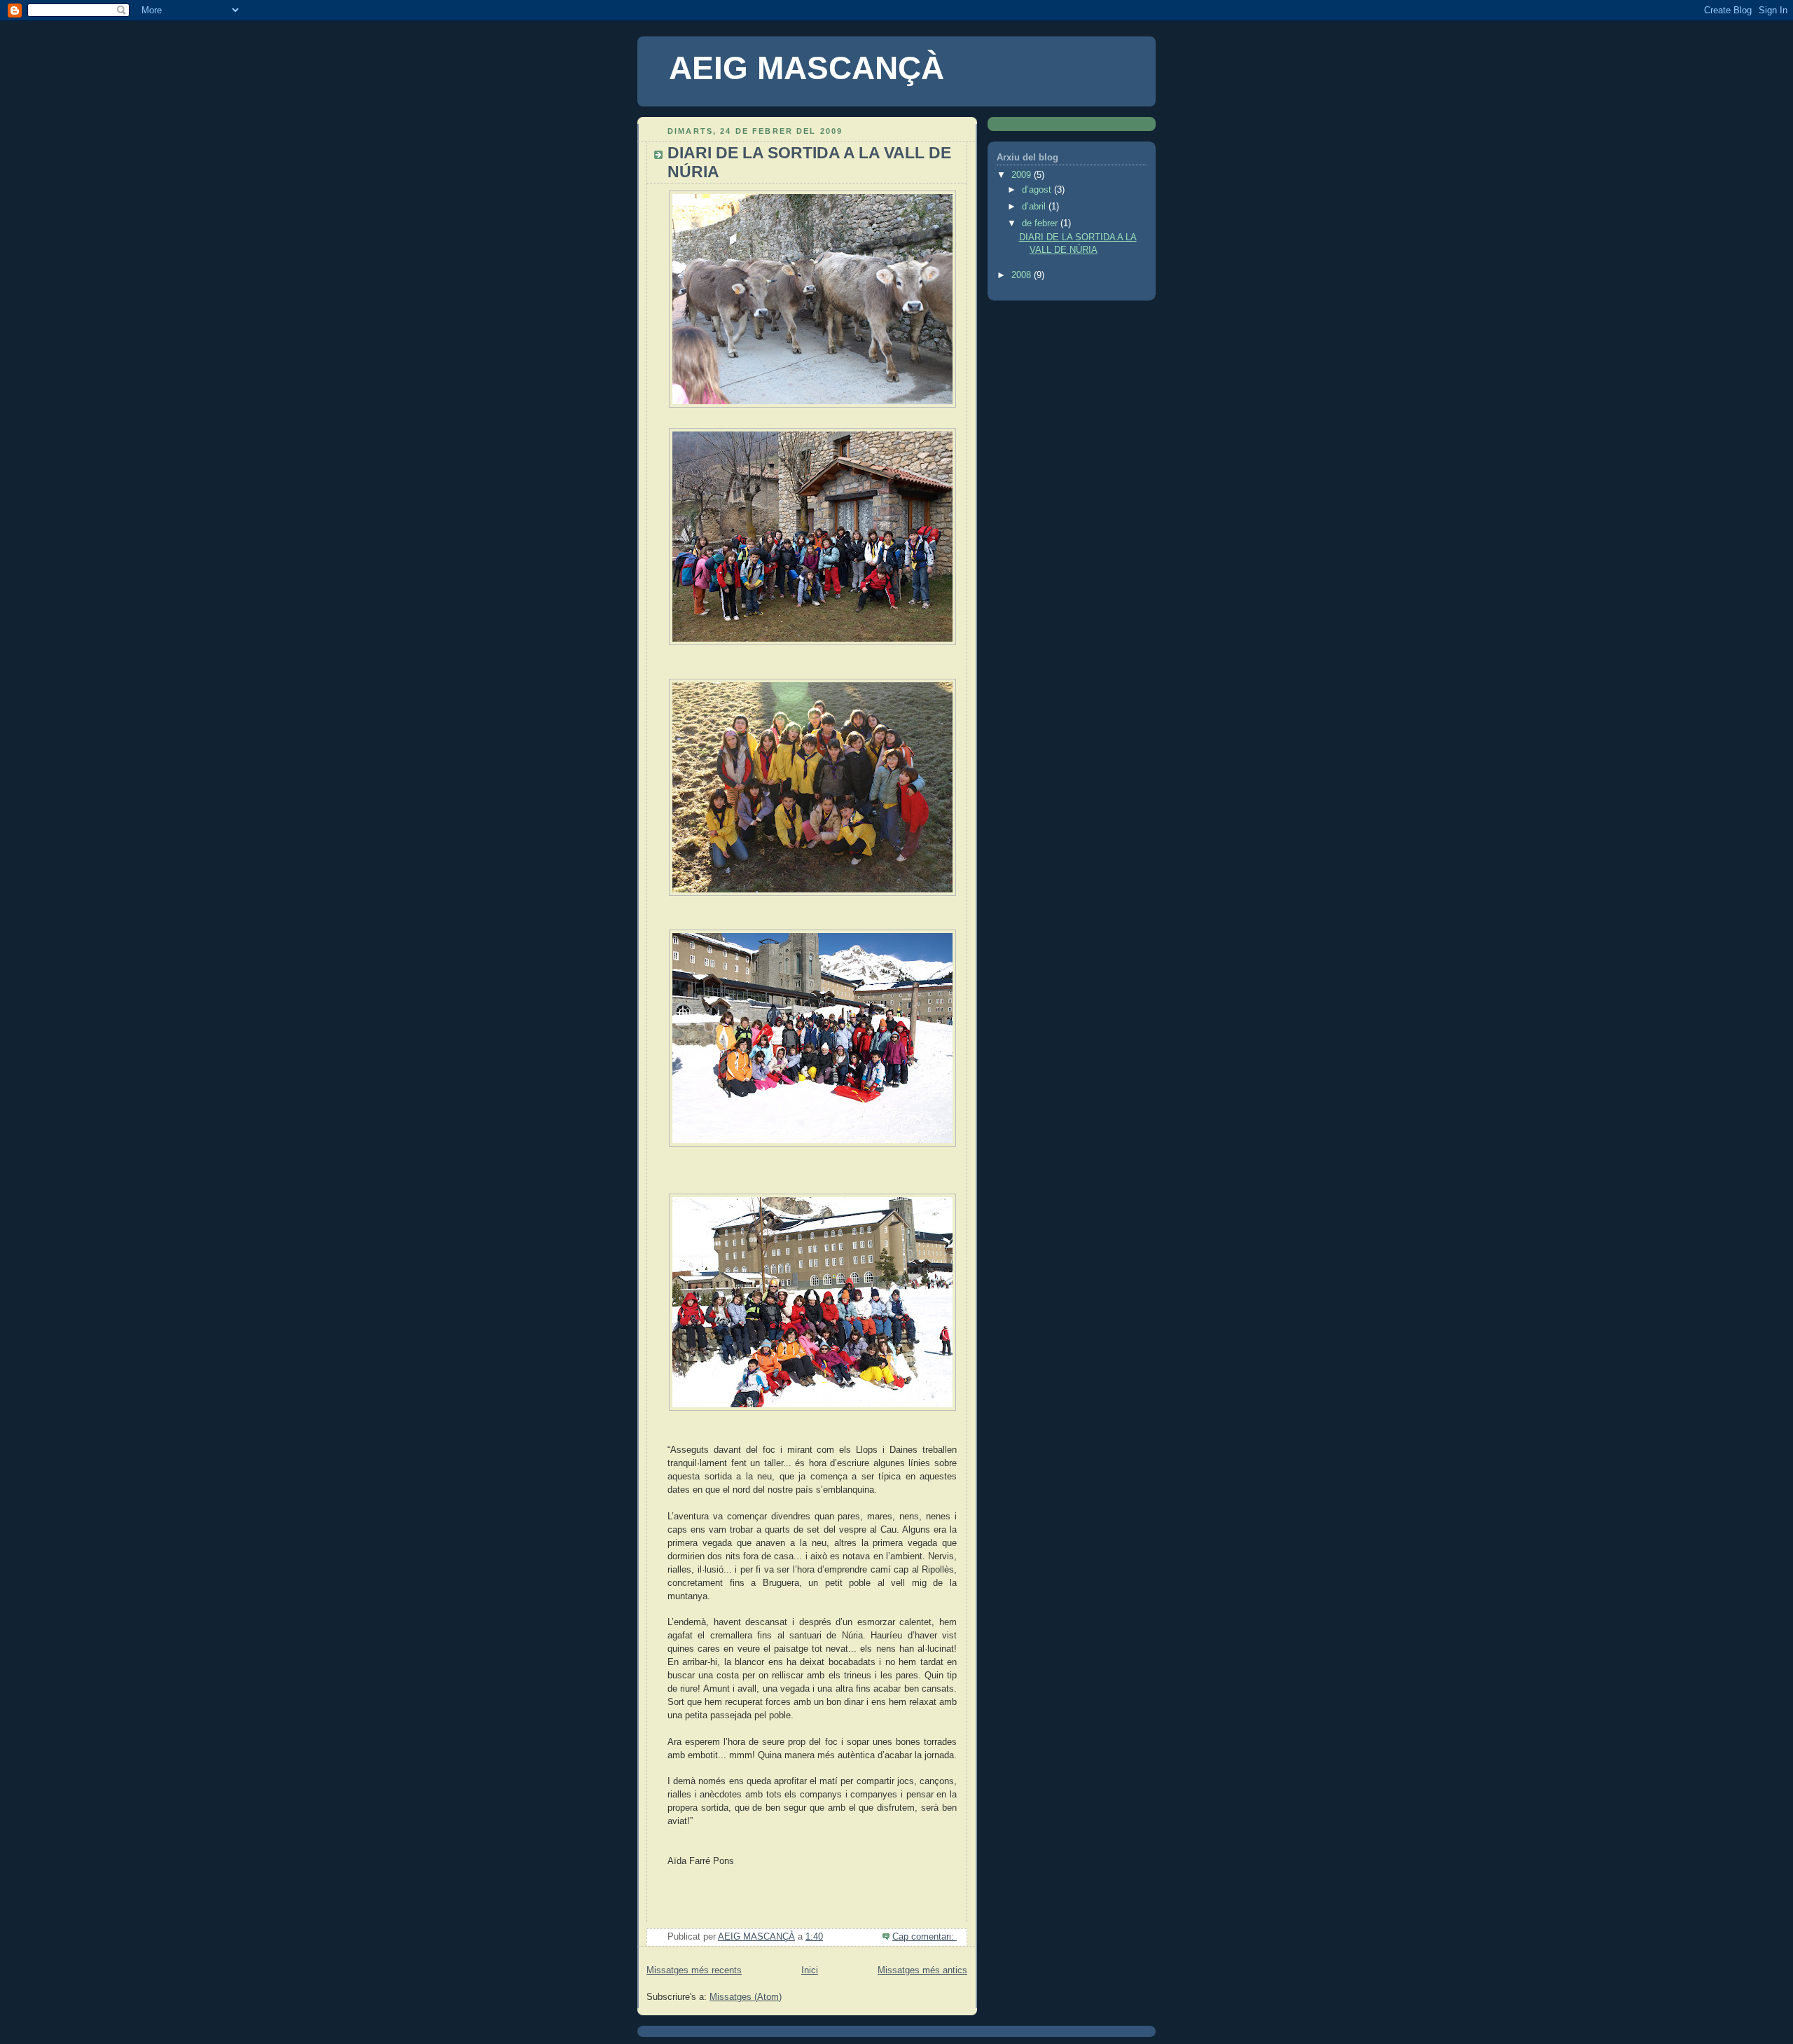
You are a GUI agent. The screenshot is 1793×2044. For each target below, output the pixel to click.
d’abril (1035, 207)
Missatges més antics (922, 1970)
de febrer (1041, 223)
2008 (1023, 275)
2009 (1023, 175)
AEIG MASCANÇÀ (806, 68)
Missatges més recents (694, 1970)
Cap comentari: (925, 1937)
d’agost (1038, 190)
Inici (810, 1970)
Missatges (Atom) (746, 1997)
